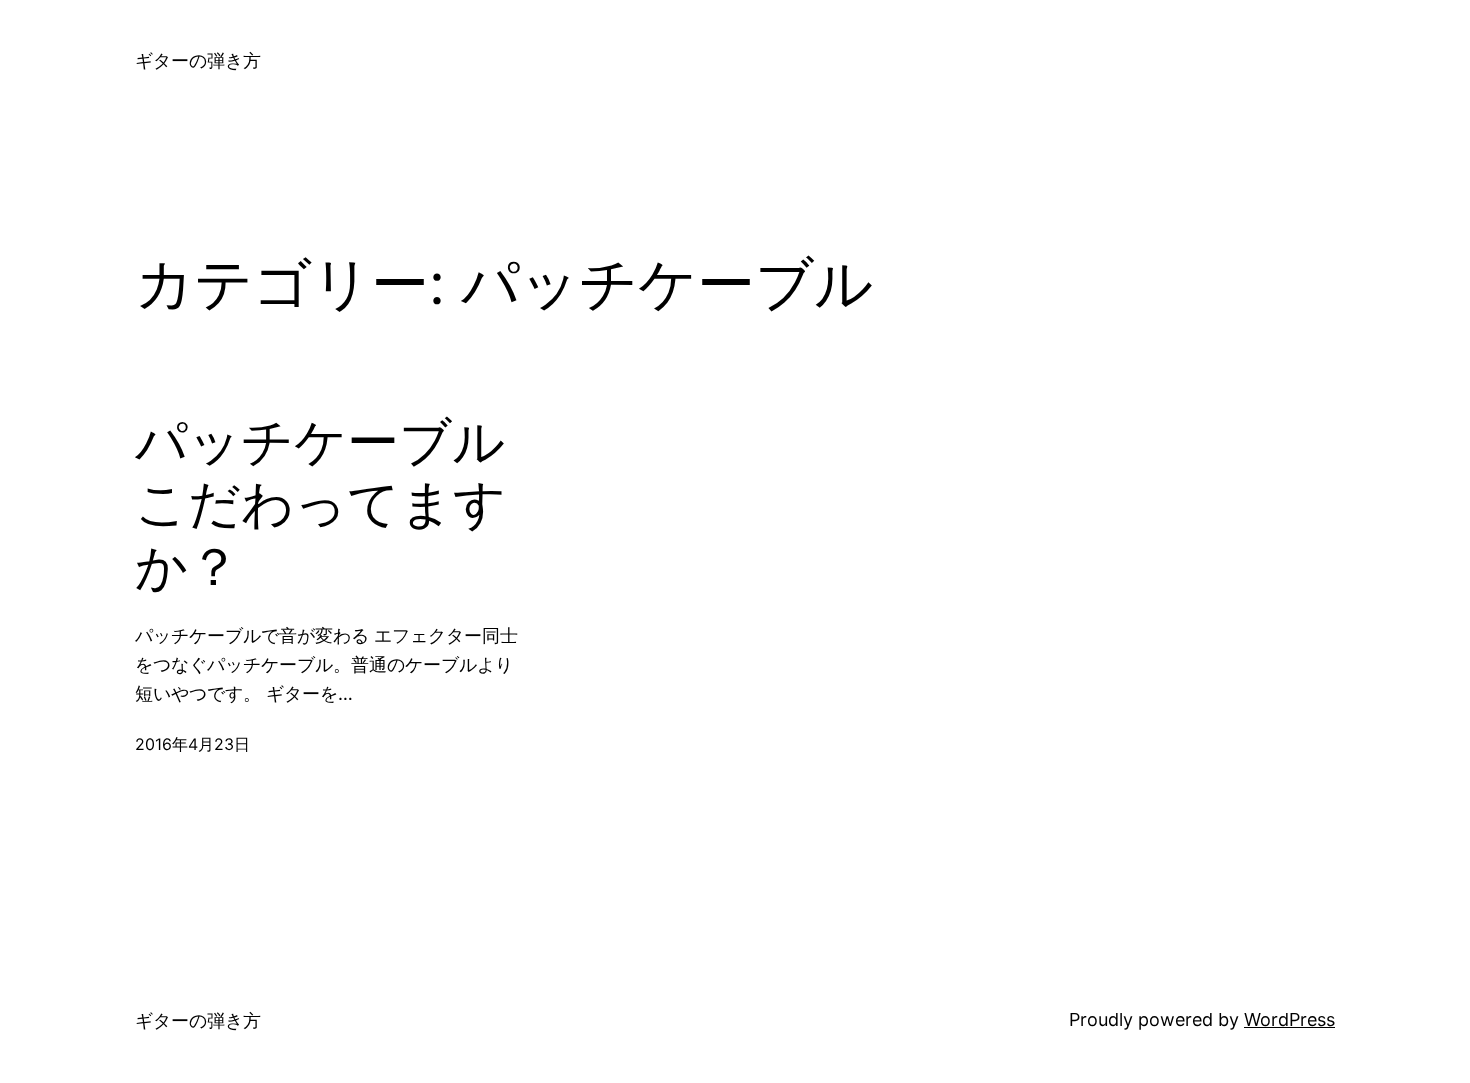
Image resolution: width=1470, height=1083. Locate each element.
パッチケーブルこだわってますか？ (320, 504)
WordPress (1289, 1019)
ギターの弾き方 (198, 60)
